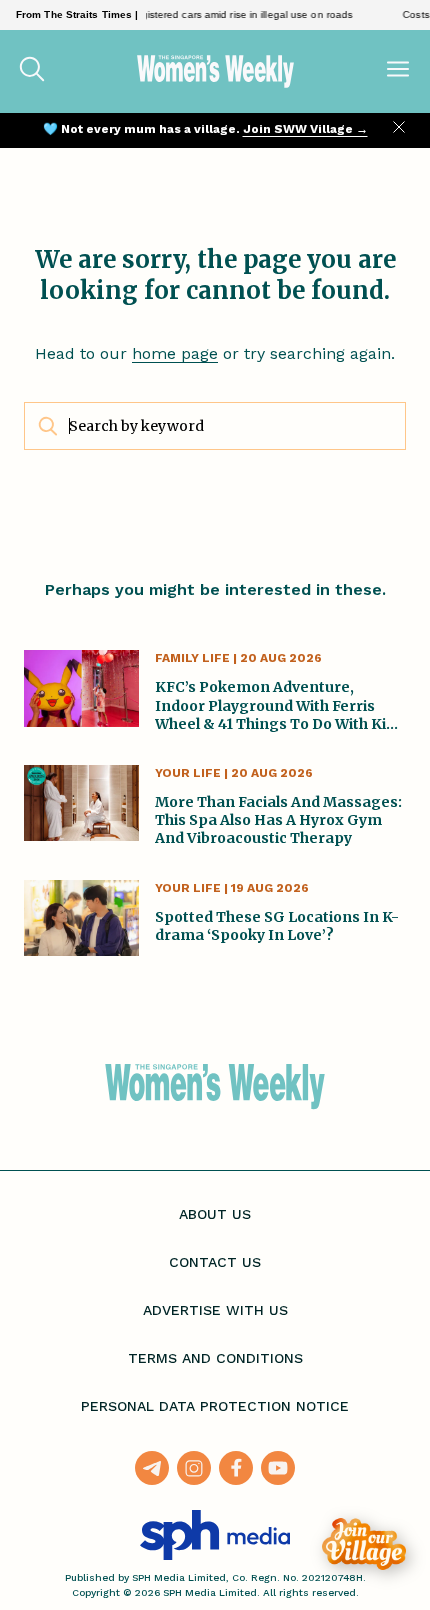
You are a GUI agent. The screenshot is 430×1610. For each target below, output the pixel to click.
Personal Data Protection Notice (215, 1406)
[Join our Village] (364, 1544)
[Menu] (398, 71)
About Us (215, 1214)
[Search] (32, 71)
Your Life (188, 773)
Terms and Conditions (215, 1358)
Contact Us (215, 1262)
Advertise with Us (215, 1310)
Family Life (192, 658)
